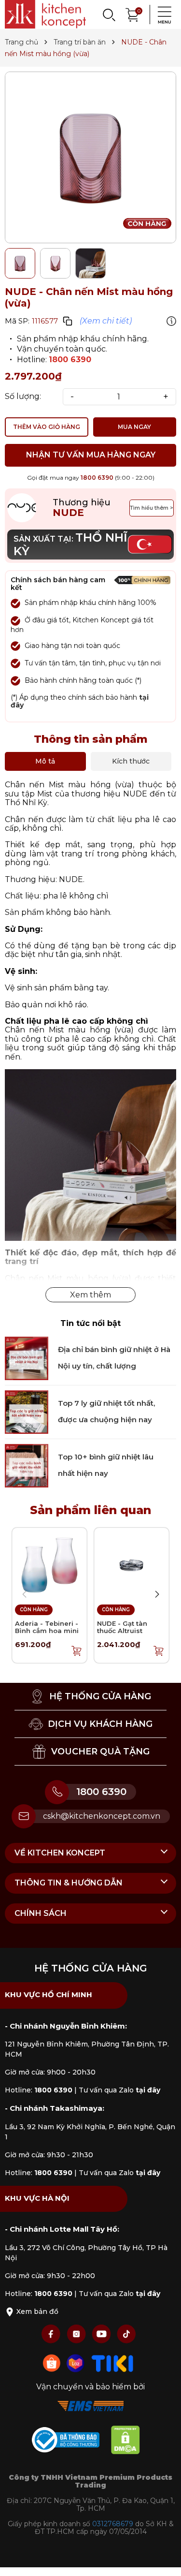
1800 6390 (70, 360)
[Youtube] (102, 2333)
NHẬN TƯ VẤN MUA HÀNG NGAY (91, 455)
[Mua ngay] (77, 1650)
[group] (90, 157)
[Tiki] (112, 2363)
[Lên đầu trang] (164, 2559)
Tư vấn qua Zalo (119, 2090)
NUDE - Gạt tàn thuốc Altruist (122, 1627)
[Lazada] (77, 2363)
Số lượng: (23, 397)
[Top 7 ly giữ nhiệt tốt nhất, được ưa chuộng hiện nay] (27, 1411)
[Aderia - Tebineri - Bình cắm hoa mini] (49, 1565)
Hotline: (39, 2090)
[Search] (109, 15)
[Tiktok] (126, 2333)
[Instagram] (77, 2333)
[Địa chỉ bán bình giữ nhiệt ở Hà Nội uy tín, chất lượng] (27, 1358)
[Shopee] (53, 2363)
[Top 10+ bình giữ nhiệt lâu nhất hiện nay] (27, 1465)
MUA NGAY (134, 427)
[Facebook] (52, 2333)
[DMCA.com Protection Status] (130, 2441)
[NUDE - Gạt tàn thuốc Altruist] (132, 1565)
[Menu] (162, 15)
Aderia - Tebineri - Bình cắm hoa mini (47, 1627)
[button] (157, 1594)
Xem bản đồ (36, 2311)
